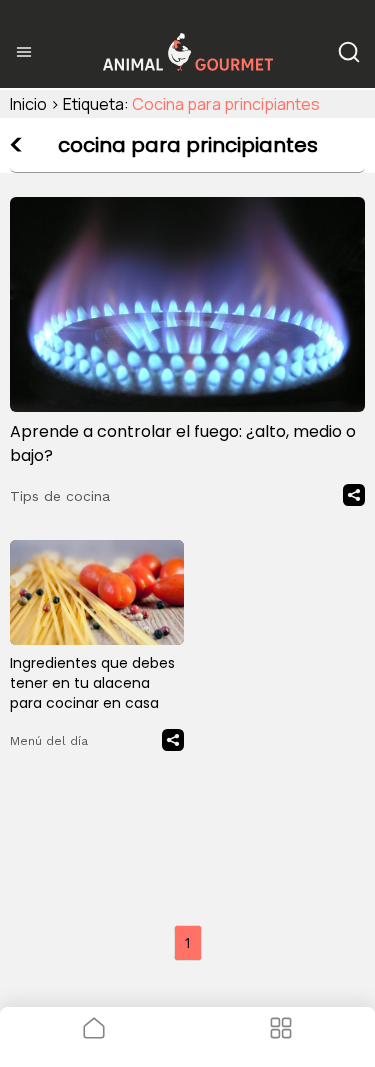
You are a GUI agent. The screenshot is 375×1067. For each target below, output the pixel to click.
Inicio (28, 104)
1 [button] (188, 942)
